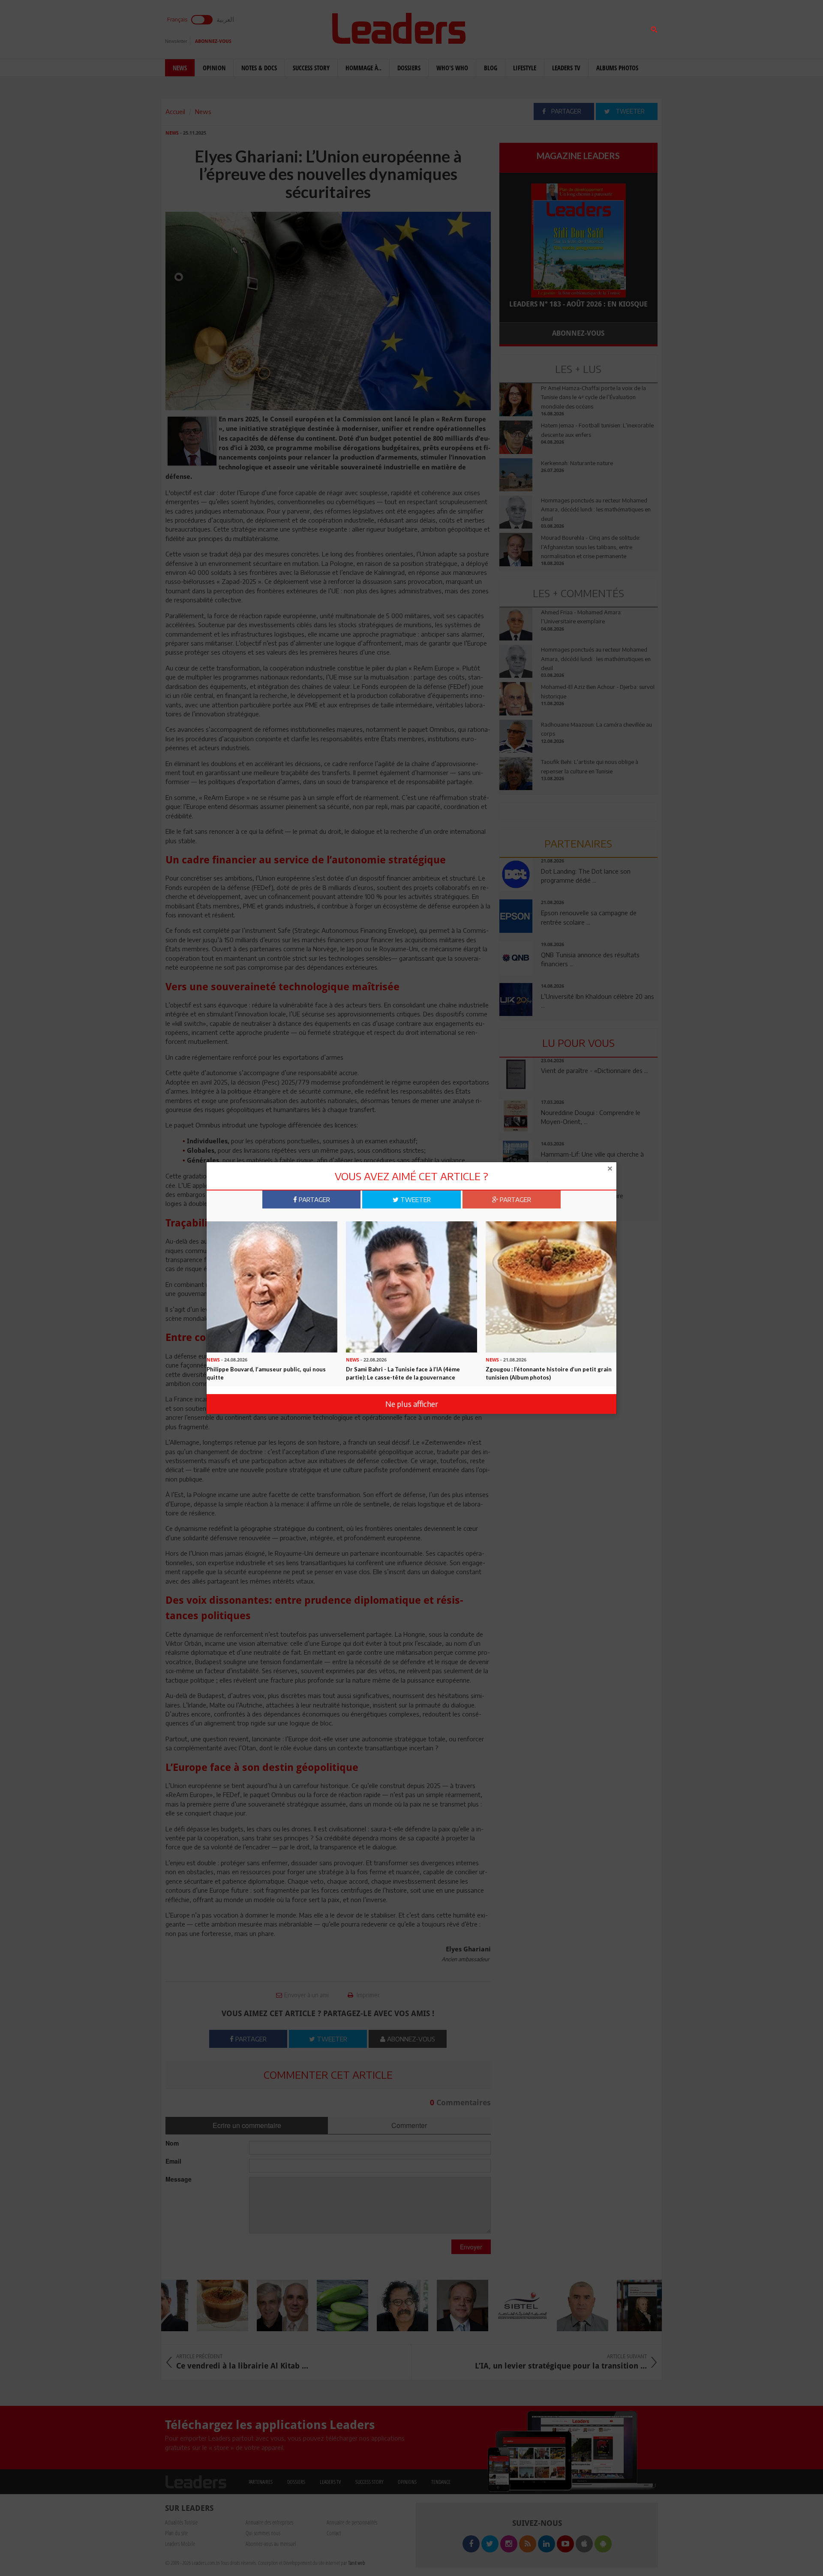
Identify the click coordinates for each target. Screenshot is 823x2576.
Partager (314, 1199)
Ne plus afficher (412, 1404)
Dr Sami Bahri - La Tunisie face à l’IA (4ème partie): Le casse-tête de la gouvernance (403, 1373)
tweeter (415, 1199)
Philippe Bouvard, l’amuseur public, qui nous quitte (266, 1373)
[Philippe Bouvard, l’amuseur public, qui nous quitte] (272, 1286)
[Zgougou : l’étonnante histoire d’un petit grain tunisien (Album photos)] (551, 1286)
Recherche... (520, 27)
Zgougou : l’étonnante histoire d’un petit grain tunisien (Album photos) (549, 1373)
